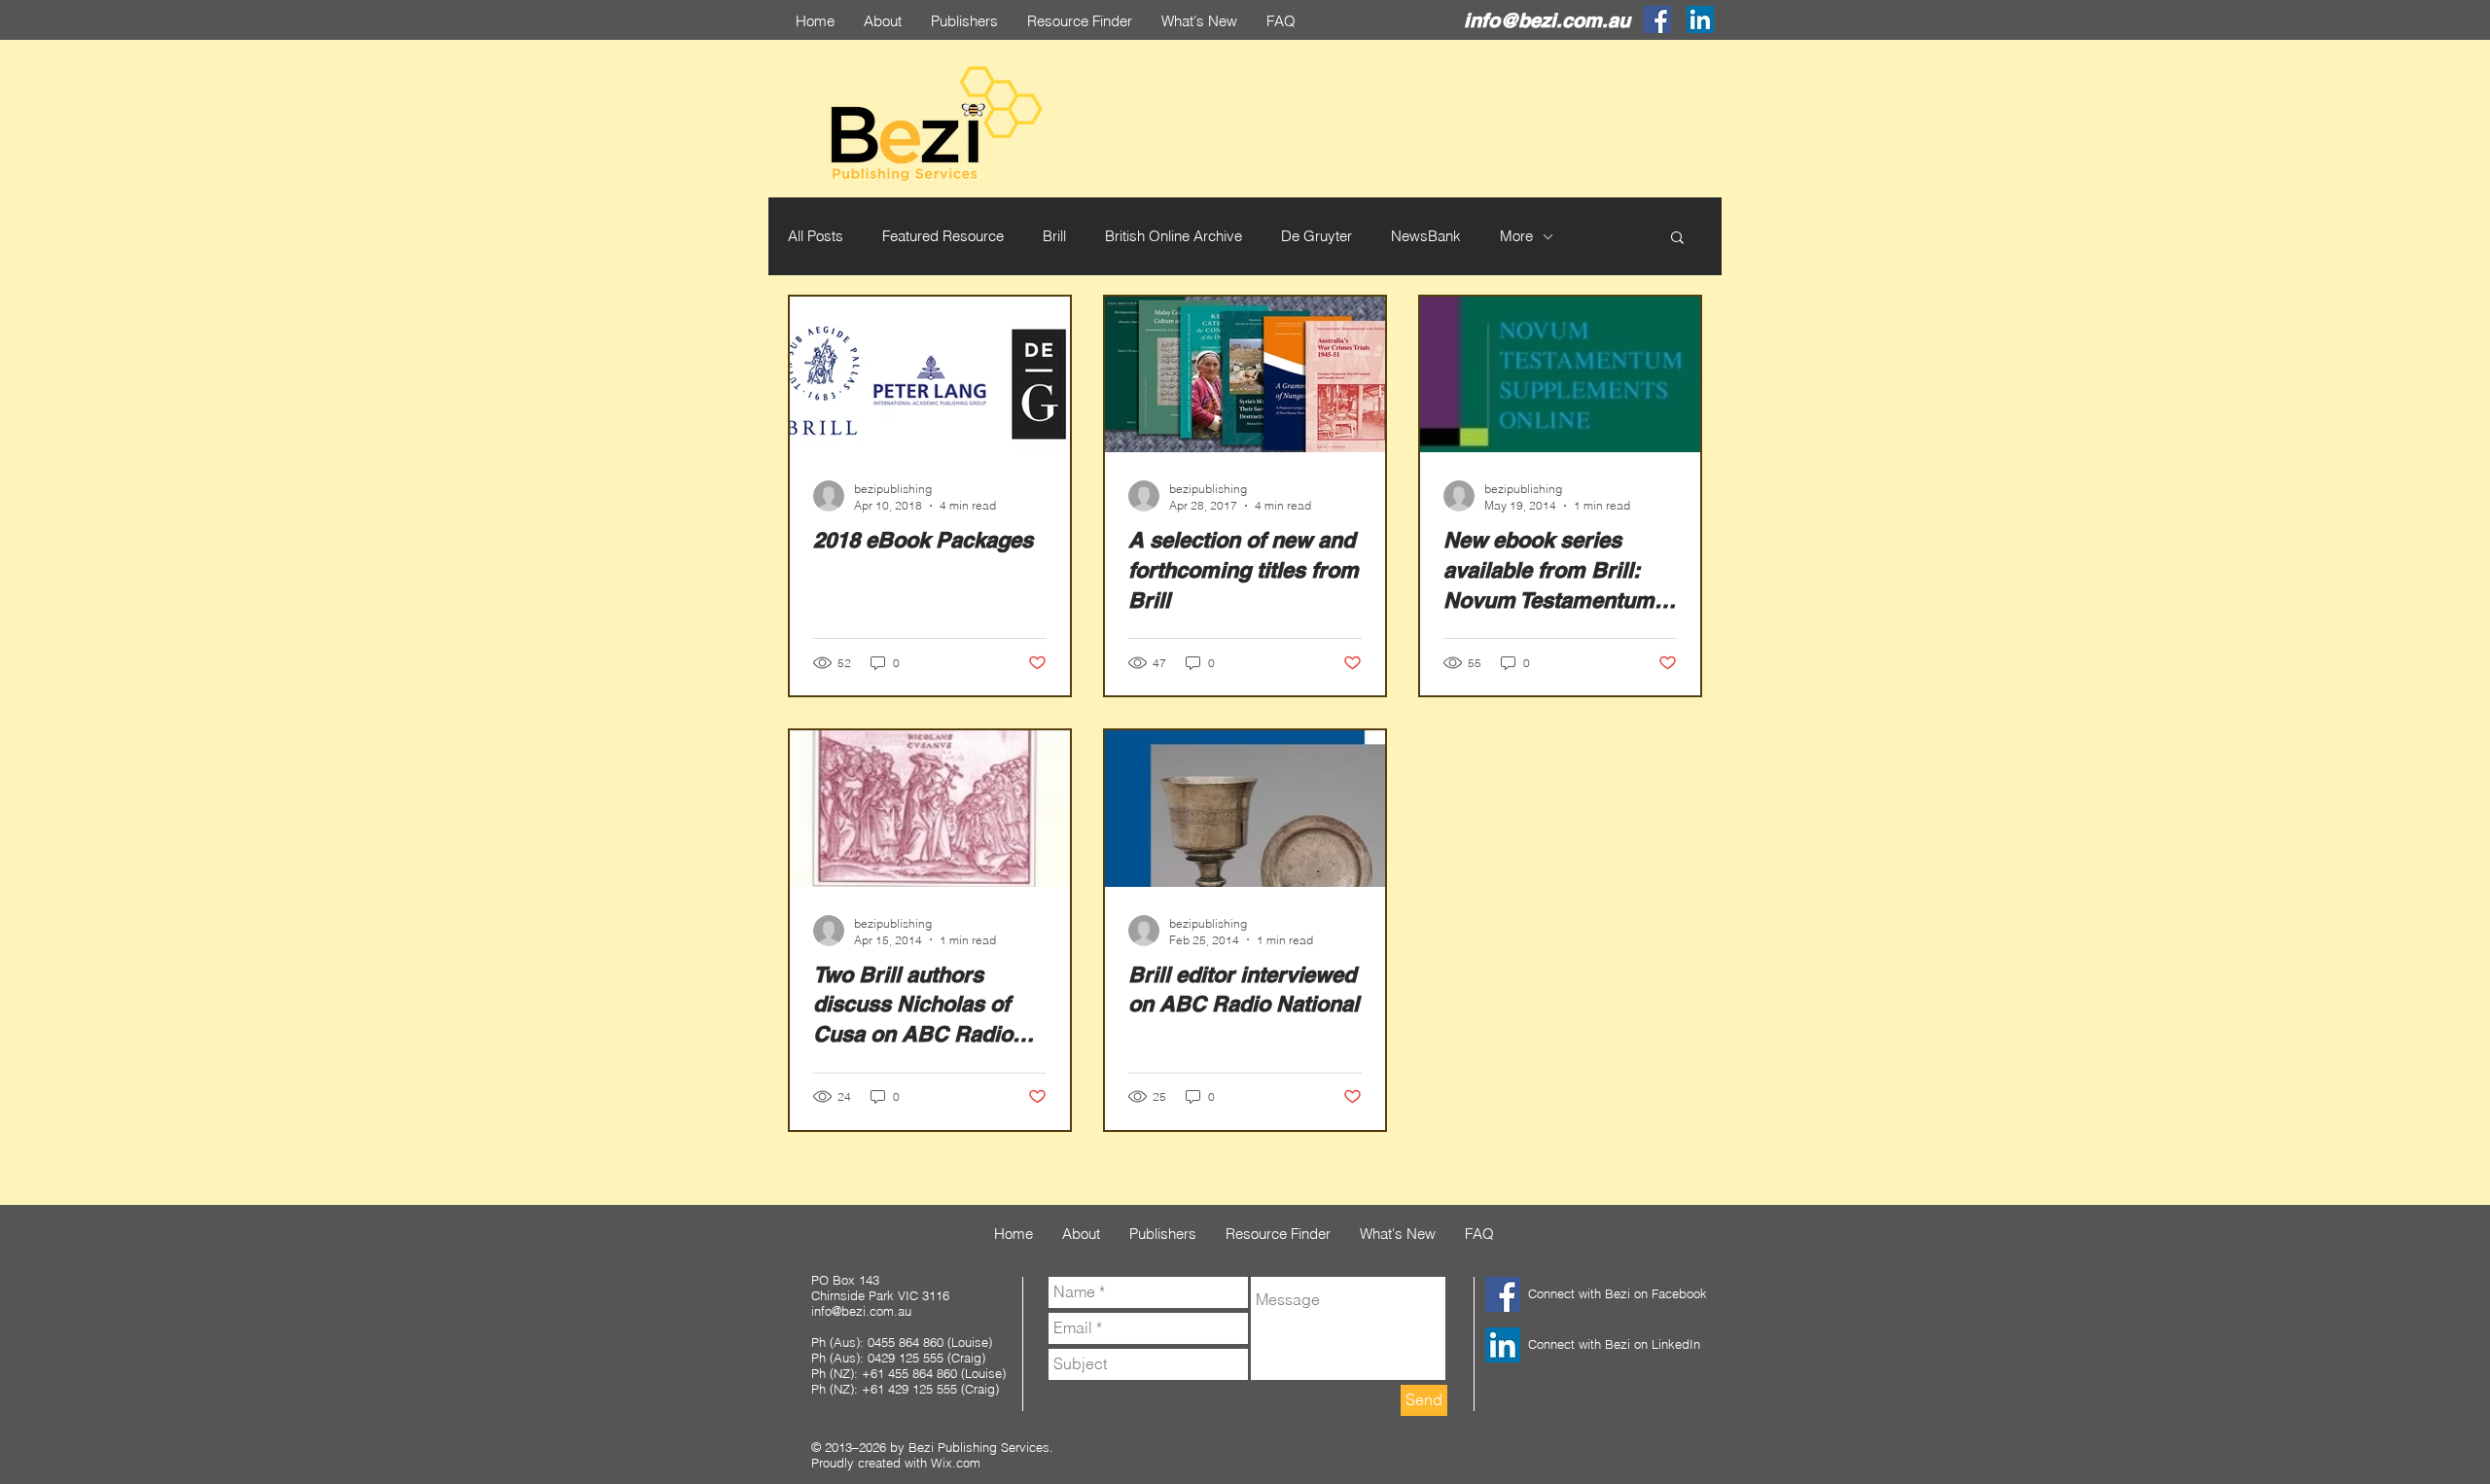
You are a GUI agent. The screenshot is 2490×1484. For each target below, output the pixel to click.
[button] (1677, 239)
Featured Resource (943, 236)
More (1516, 236)
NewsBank (1426, 236)
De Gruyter (1316, 236)
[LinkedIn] (1700, 19)
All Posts (816, 236)
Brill (1054, 236)
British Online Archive (1174, 236)
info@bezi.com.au (1547, 20)
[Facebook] (1657, 19)
